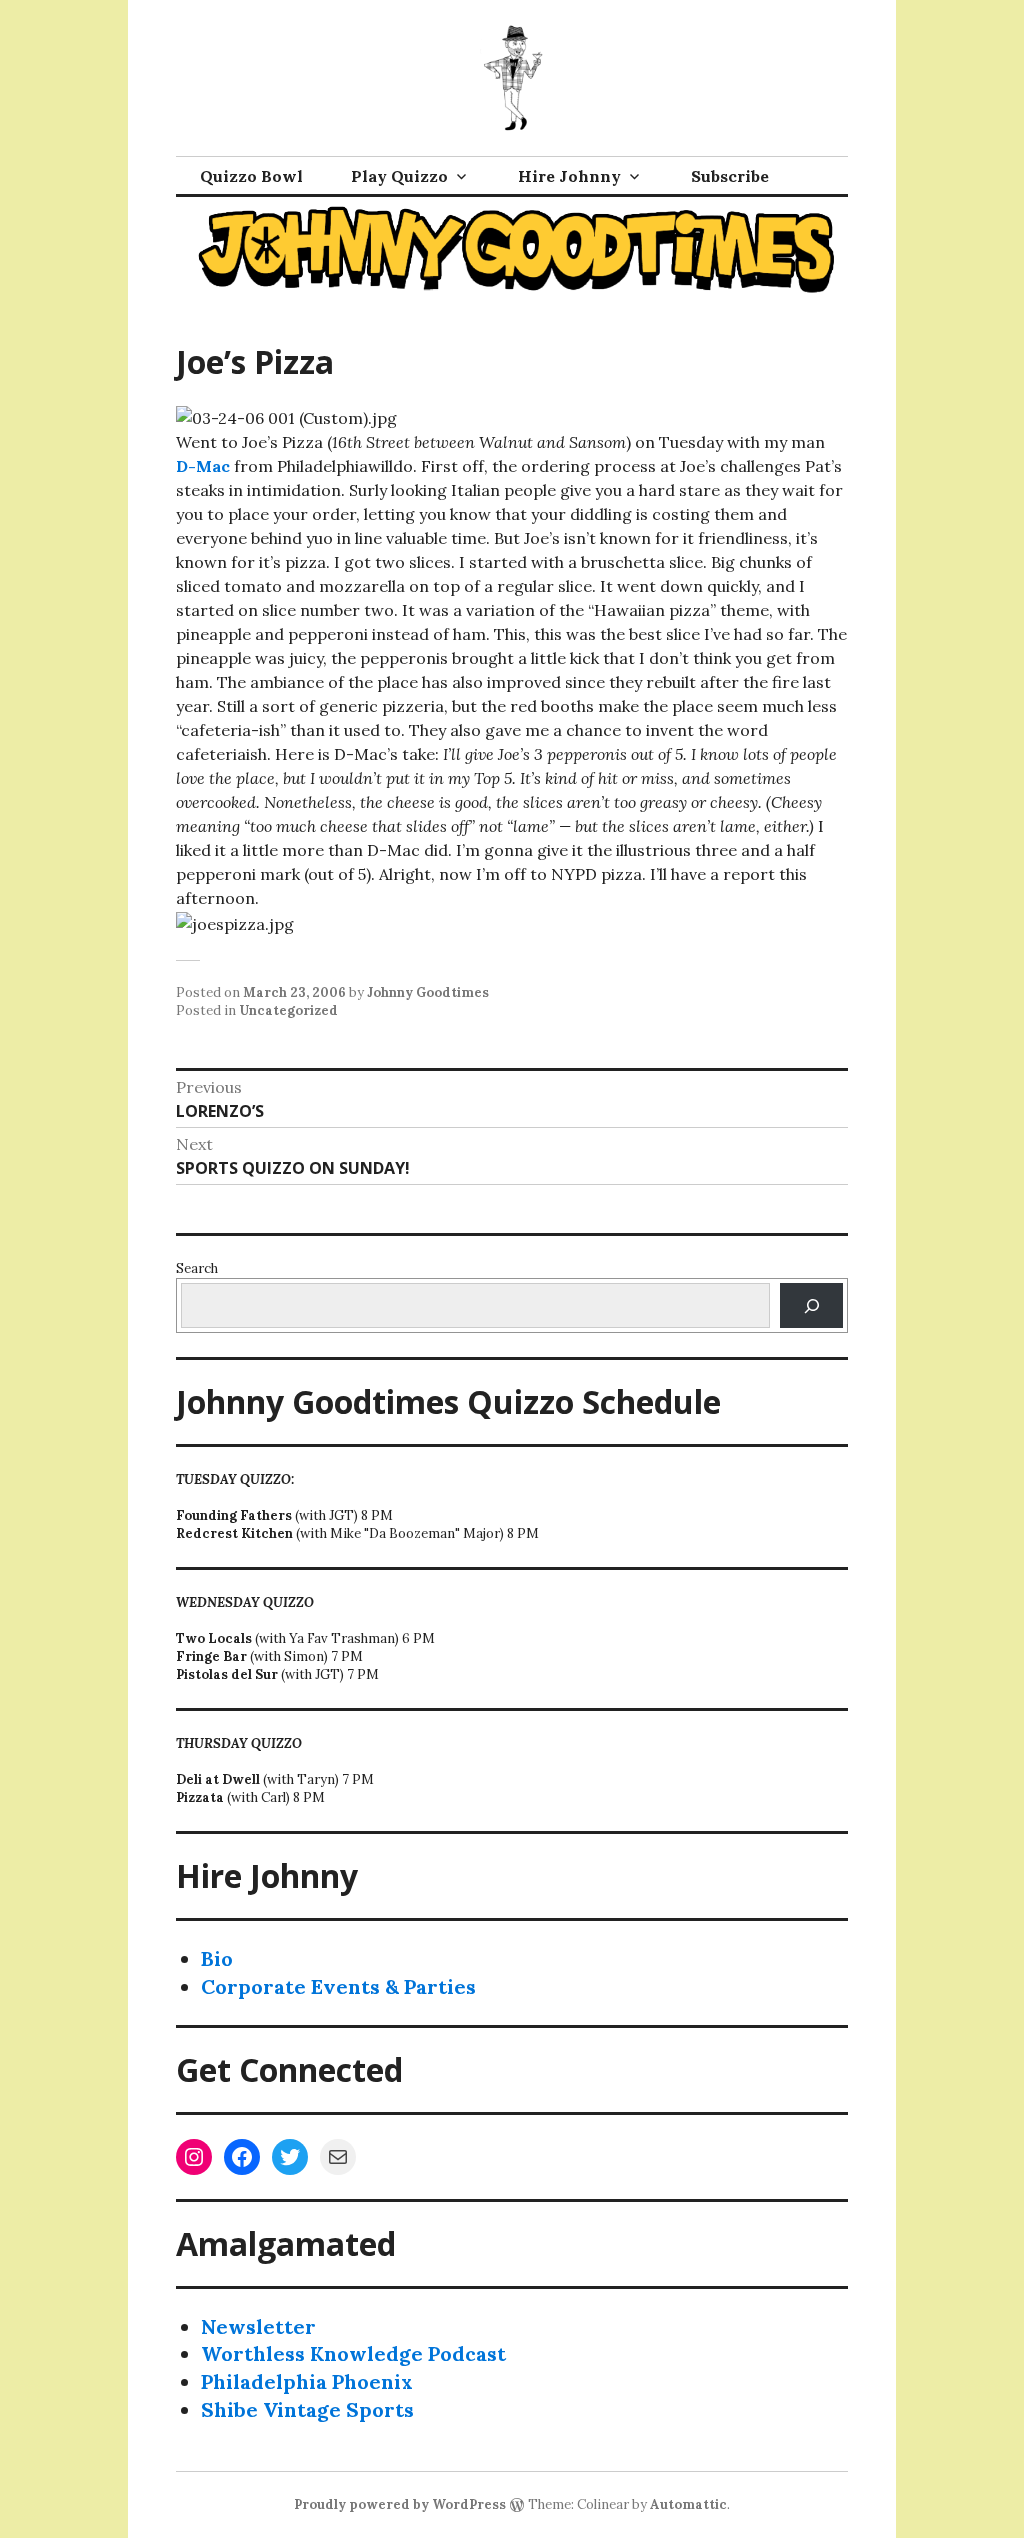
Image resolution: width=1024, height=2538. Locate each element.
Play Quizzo (399, 176)
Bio (217, 1958)
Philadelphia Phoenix (307, 2381)
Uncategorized (288, 1010)
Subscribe (730, 176)
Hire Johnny (569, 176)
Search (197, 1268)
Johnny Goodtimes (428, 992)
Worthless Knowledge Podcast (353, 2353)
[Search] (811, 1305)
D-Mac (203, 466)
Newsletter (258, 2326)
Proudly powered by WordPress (400, 2504)
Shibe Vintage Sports (307, 2409)
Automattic (688, 2504)
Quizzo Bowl (251, 176)
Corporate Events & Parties (338, 1986)
